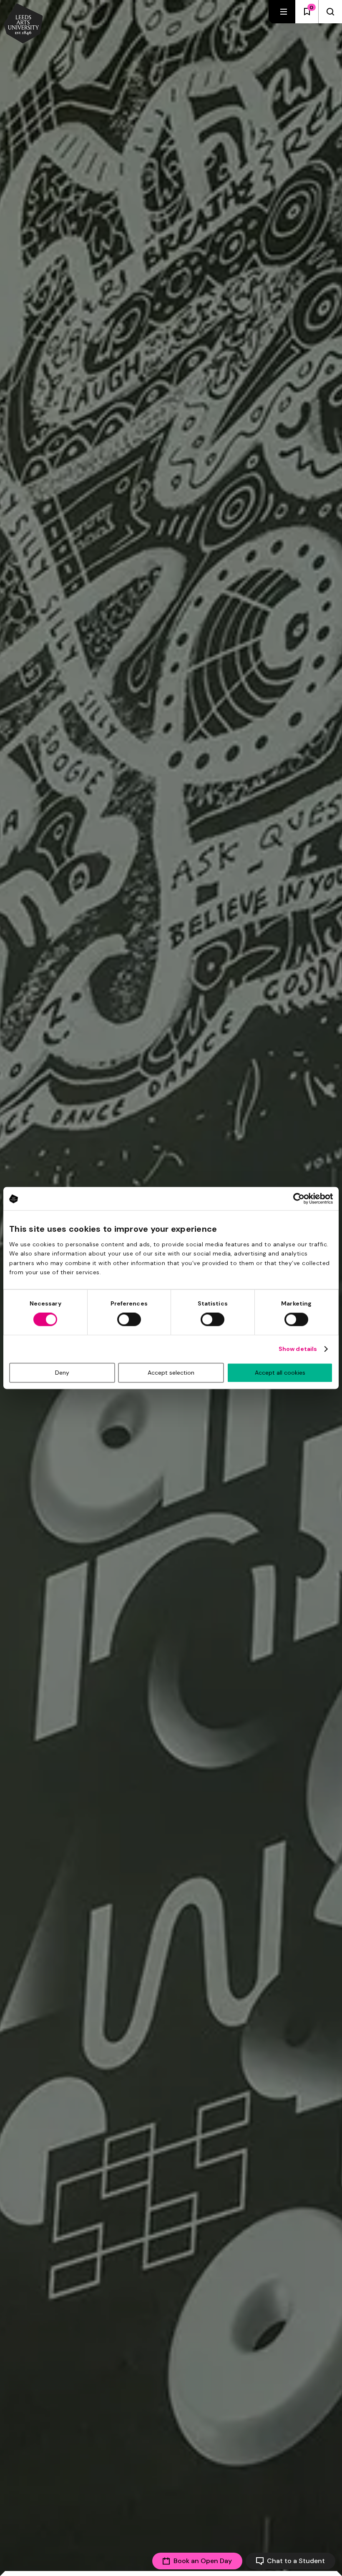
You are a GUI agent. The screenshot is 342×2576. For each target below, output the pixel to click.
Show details (298, 1349)
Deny (62, 1373)
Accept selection (171, 1373)
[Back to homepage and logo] (23, 24)
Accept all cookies (280, 1373)
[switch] (129, 1320)
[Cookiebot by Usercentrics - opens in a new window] (296, 1198)
